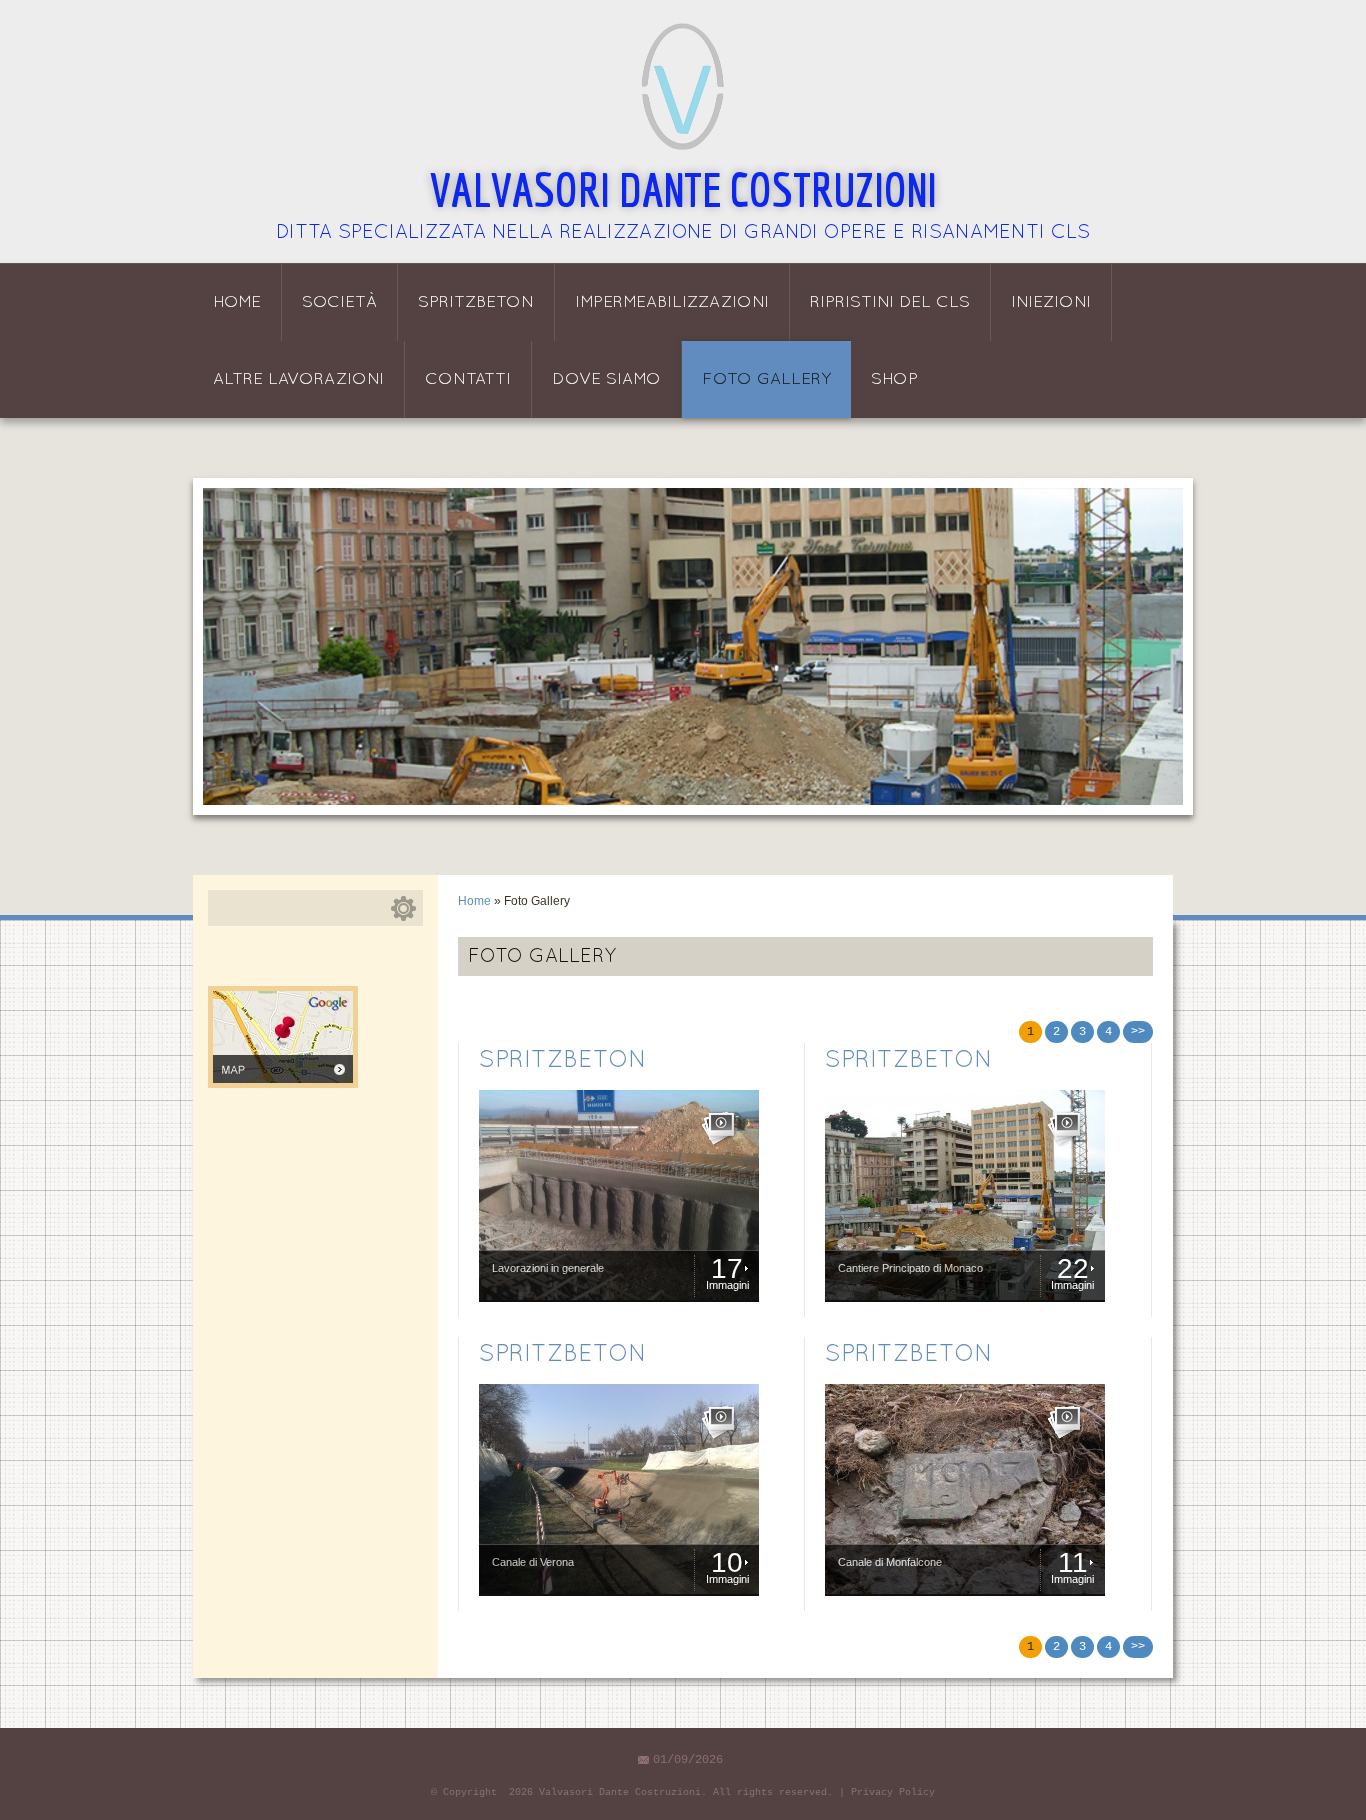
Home (237, 302)
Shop (894, 379)
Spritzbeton (476, 302)
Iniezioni (1051, 302)
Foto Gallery (766, 379)
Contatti (468, 379)
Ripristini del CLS (890, 302)
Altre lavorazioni (298, 379)
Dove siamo (606, 379)
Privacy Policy (893, 1792)
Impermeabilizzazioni (672, 302)
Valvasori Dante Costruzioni (683, 189)
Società (339, 302)
